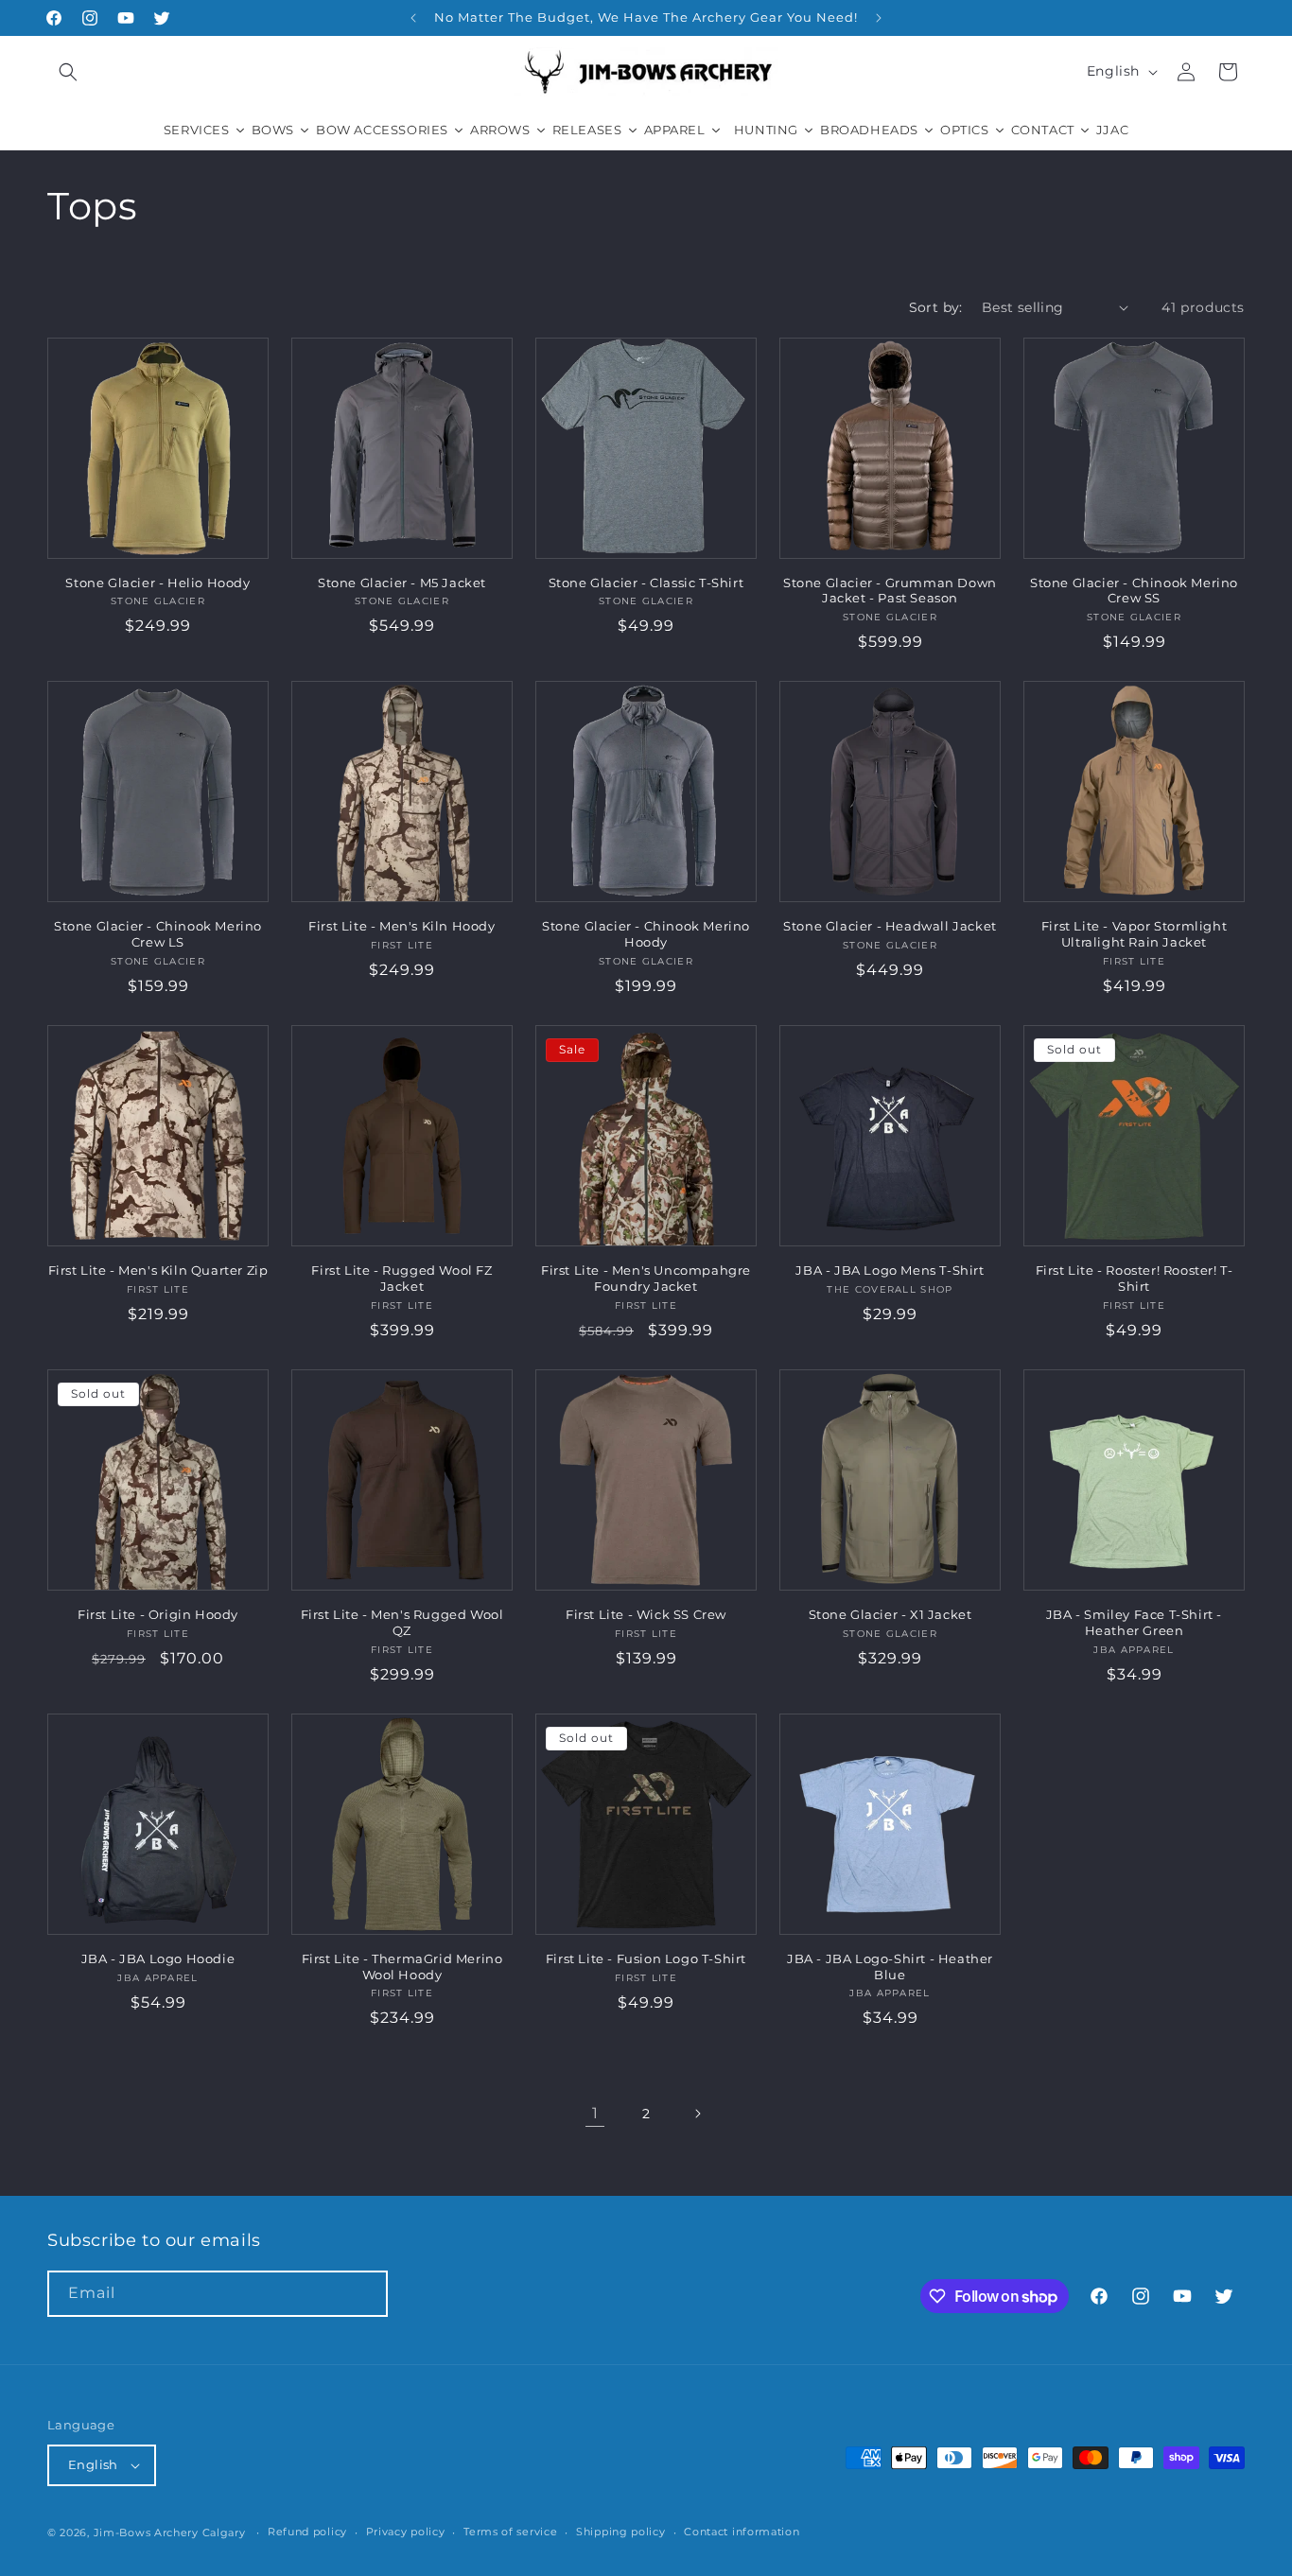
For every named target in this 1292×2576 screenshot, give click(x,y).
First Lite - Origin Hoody (158, 1614)
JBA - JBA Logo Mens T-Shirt (890, 1270)
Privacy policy (406, 2532)
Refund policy (307, 2532)
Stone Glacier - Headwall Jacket (890, 926)
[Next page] (697, 2114)
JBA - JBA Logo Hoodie (158, 1958)
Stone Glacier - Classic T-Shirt (646, 583)
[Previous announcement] (413, 18)
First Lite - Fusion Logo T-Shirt (646, 1958)
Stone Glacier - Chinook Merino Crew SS (1134, 591)
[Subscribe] (365, 2294)
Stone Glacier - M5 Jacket (402, 583)
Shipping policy (621, 2532)
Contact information (742, 2532)
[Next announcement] (879, 18)
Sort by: (936, 307)
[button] (68, 72)
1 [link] (595, 2113)
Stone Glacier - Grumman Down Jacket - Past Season (890, 591)
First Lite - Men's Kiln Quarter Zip (158, 1270)
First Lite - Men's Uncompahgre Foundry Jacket (646, 1278)
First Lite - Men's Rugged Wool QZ (402, 1622)
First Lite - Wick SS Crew (646, 1614)
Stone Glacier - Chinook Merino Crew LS (158, 934)
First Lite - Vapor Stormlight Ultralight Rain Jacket (1134, 934)
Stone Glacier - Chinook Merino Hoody (646, 934)
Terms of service (510, 2532)
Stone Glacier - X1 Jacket (890, 1614)
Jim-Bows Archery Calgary (170, 2532)
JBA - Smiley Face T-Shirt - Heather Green (1134, 1622)
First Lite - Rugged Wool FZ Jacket (402, 1278)
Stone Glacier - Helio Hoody (157, 583)
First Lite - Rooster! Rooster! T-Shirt (1135, 1278)
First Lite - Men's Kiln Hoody (402, 926)
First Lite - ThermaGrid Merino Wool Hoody (402, 1967)
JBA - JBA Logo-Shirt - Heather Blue (890, 1967)
